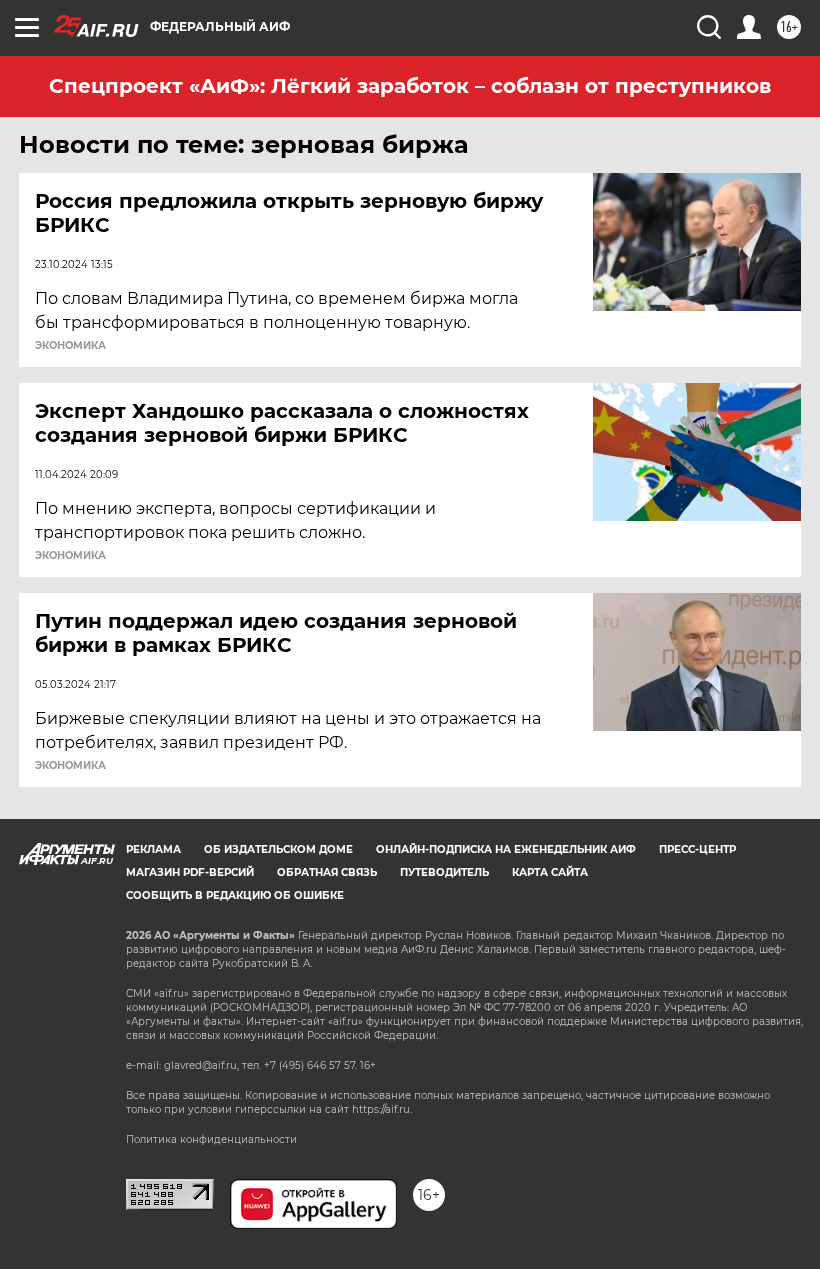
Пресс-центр (697, 849)
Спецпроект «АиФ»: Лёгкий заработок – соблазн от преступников (410, 86)
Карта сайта (550, 872)
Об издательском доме (278, 849)
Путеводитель (444, 872)
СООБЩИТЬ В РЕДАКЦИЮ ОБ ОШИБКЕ (235, 895)
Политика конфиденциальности (211, 1139)
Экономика (70, 346)
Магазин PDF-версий (190, 872)
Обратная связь (327, 872)
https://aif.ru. (382, 1109)
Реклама (153, 849)
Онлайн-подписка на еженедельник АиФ (506, 849)
